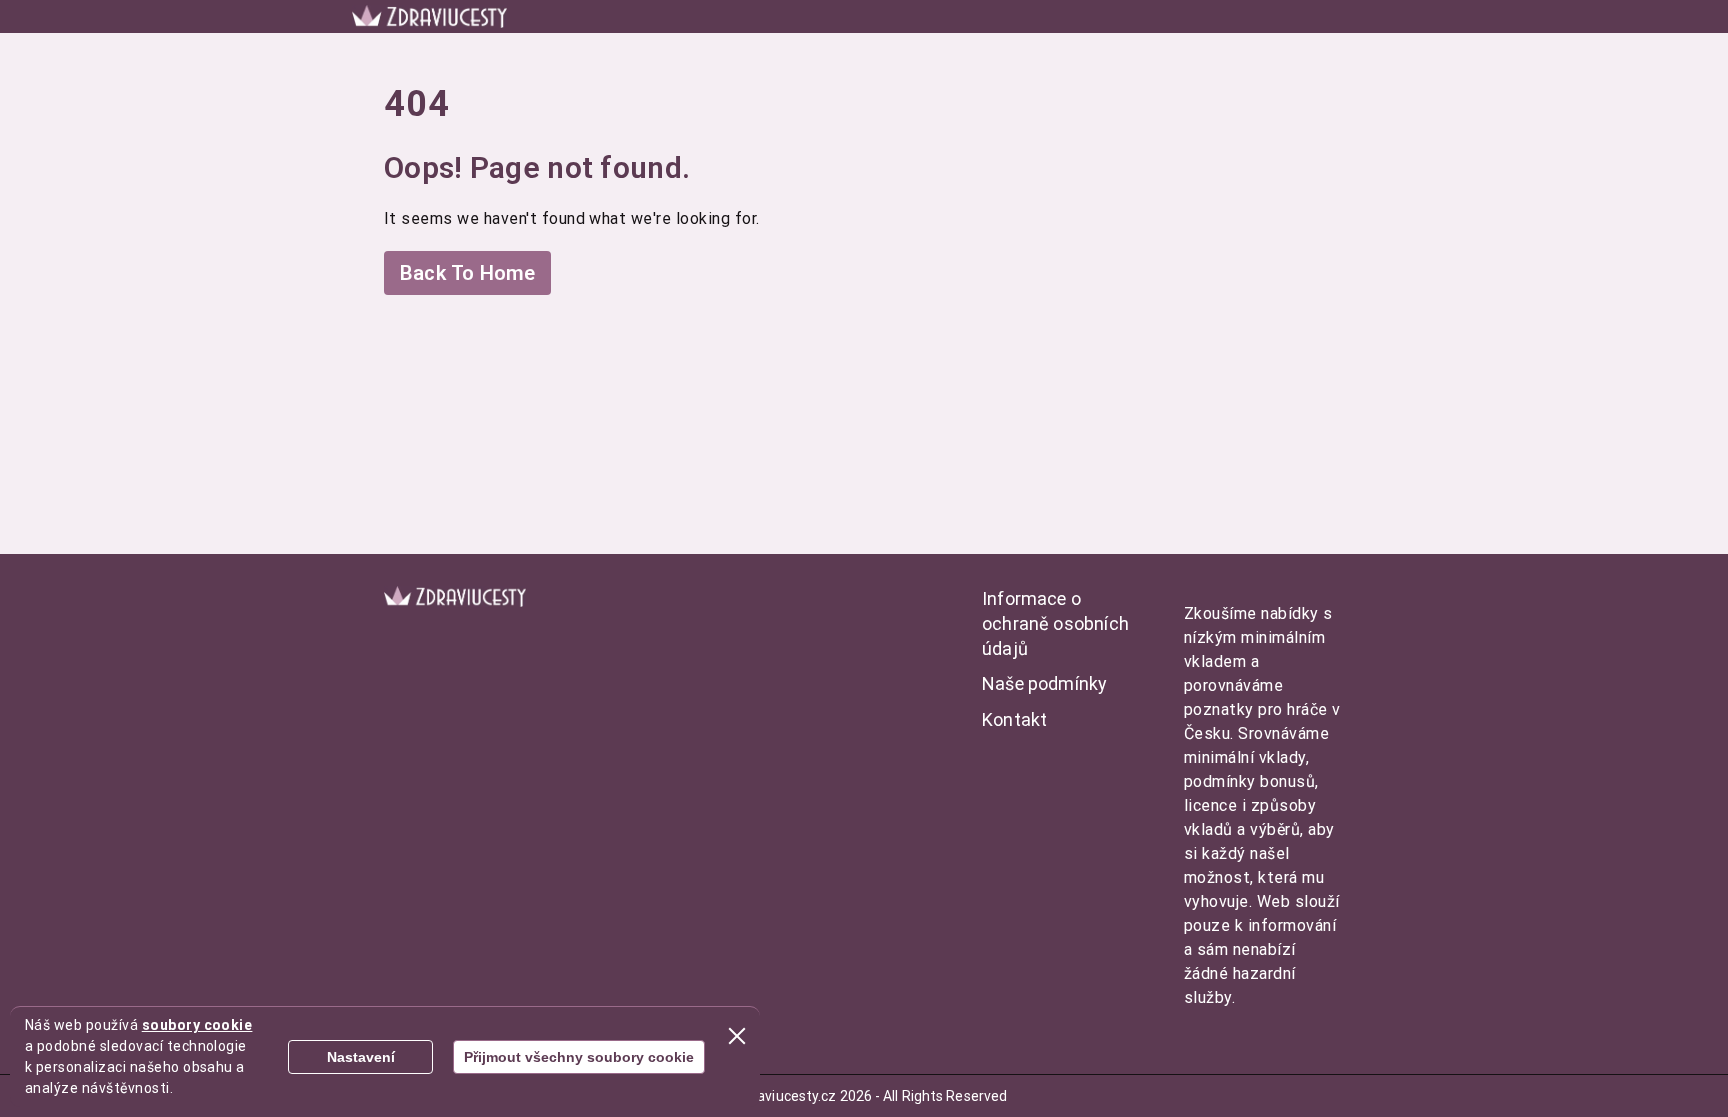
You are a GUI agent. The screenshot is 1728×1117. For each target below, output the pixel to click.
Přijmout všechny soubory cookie (579, 1057)
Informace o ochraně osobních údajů (1055, 623)
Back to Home (467, 273)
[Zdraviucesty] (429, 16)
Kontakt (1014, 719)
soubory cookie (197, 1025)
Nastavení (361, 1057)
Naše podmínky (1044, 683)
